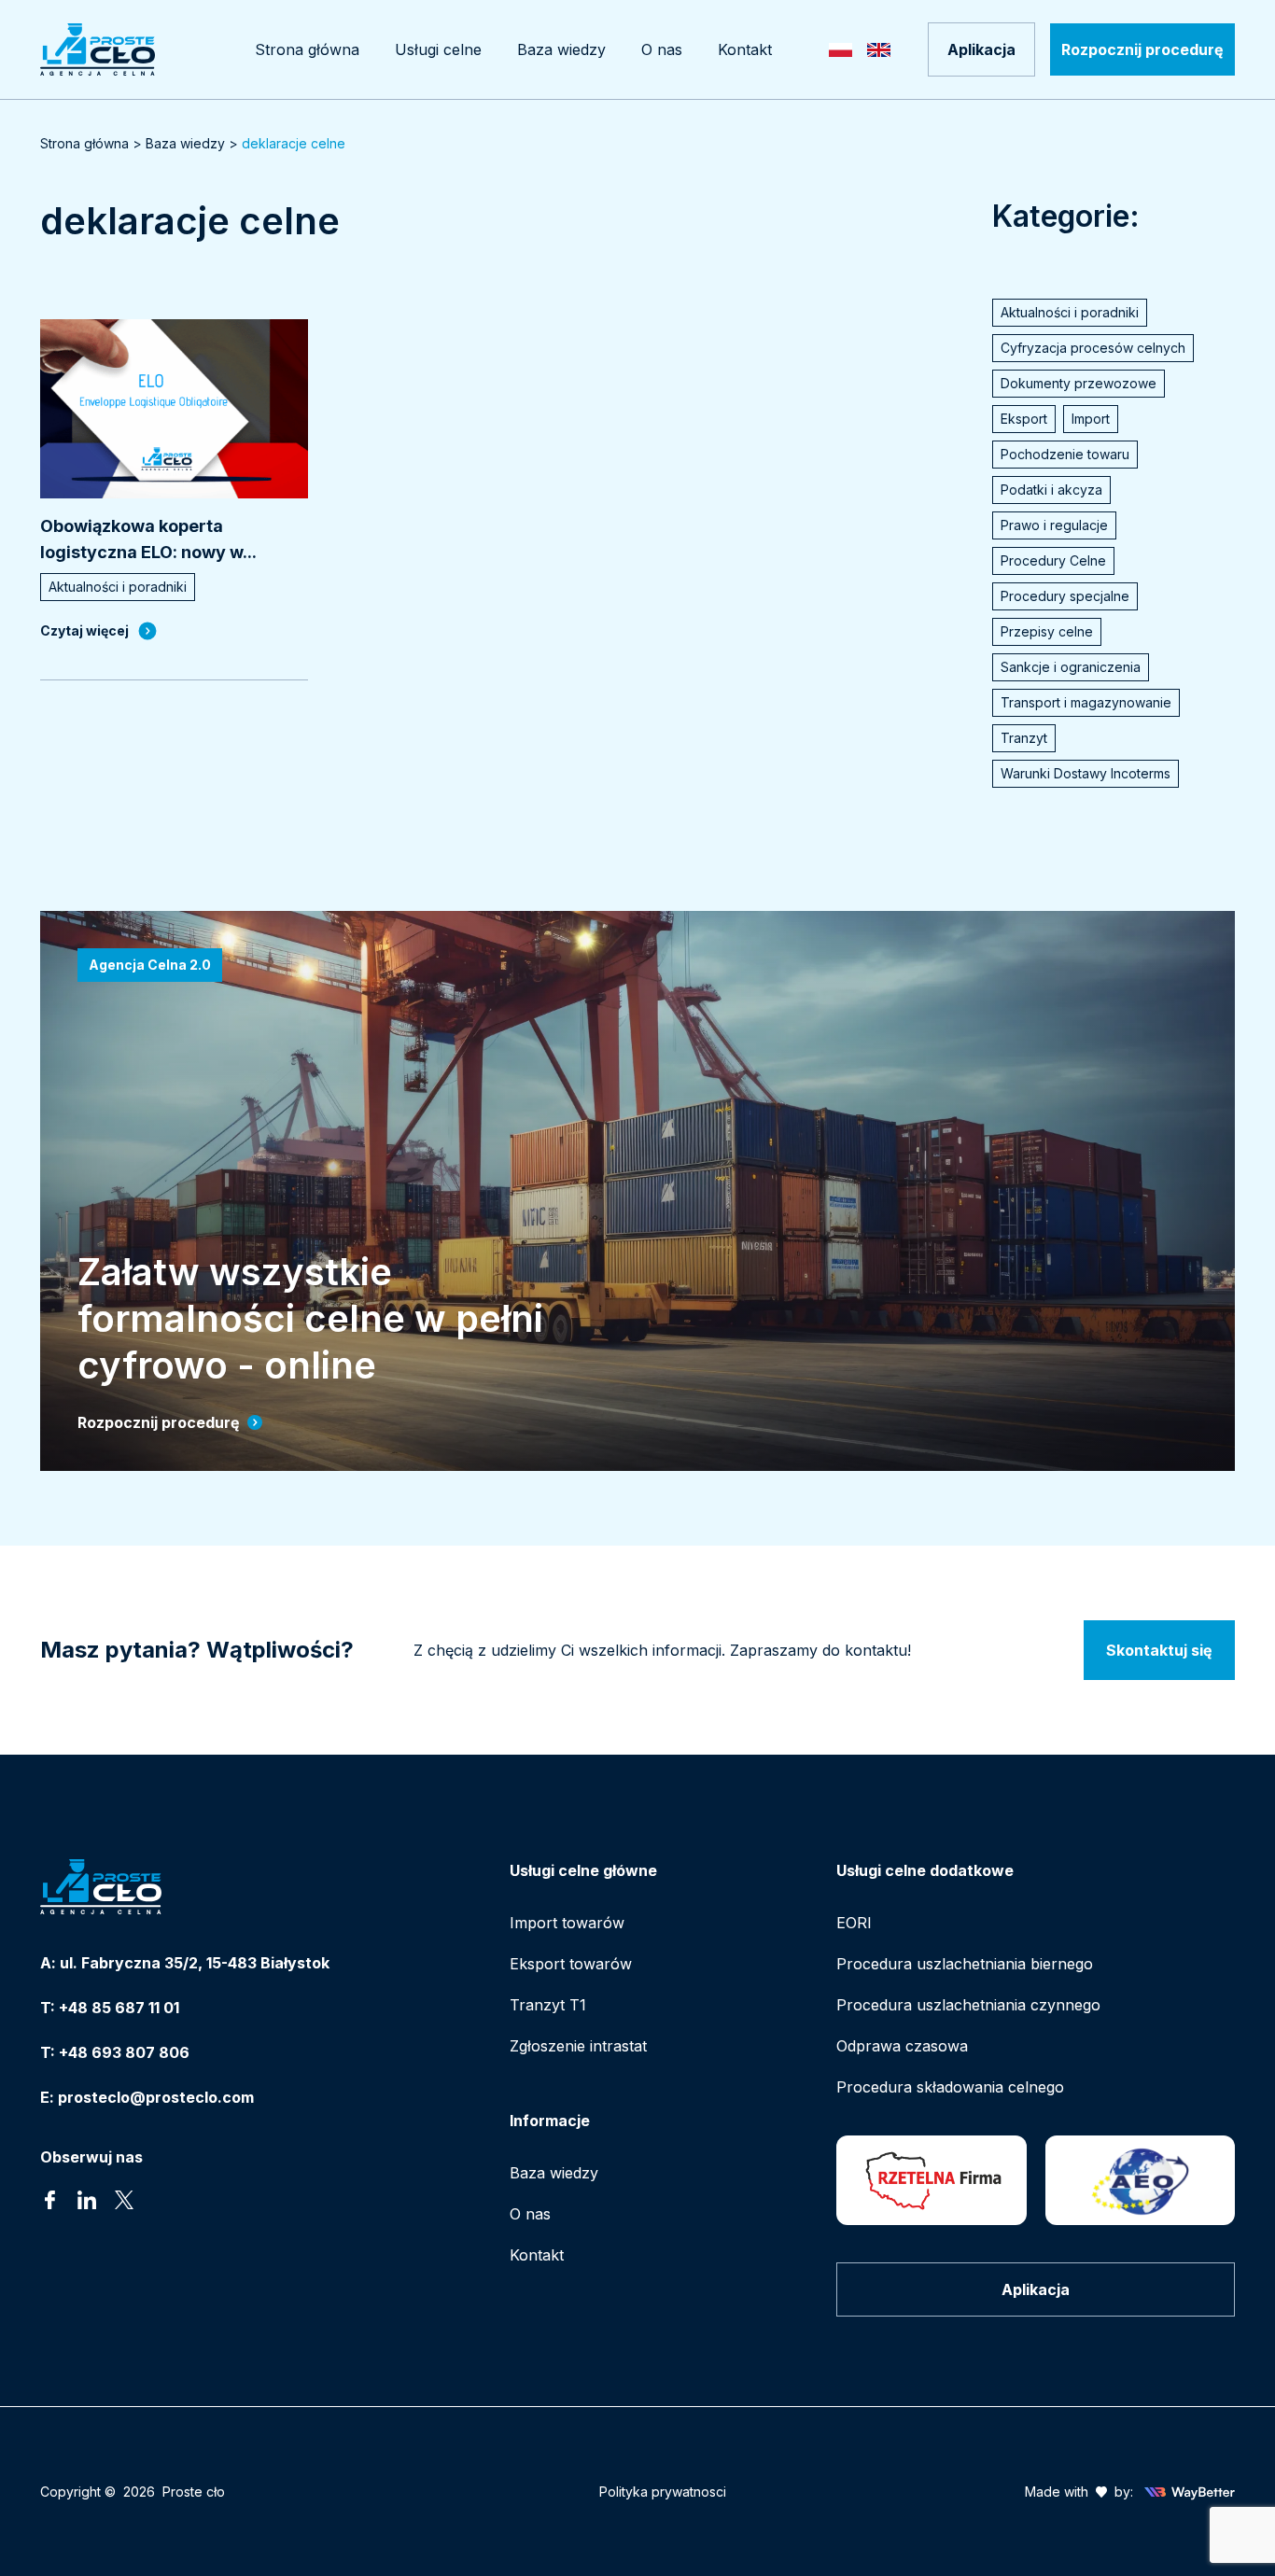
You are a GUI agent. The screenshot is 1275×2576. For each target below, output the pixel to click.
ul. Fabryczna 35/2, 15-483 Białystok (195, 1963)
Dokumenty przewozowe (1079, 383)
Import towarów (567, 1923)
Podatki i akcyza (1051, 490)
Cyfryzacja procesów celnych (1093, 348)
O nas (530, 2214)
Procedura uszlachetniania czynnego (968, 2005)
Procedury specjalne (1065, 596)
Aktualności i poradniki (1070, 312)
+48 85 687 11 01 (119, 2008)
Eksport (1024, 419)
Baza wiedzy (185, 143)
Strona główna (84, 143)
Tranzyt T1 (548, 2005)
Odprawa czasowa (902, 2046)
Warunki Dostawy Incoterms (1086, 773)
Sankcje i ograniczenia (1071, 667)
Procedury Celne (1053, 560)
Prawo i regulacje (1054, 525)
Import (1091, 419)
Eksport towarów (571, 1964)
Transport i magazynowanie (1086, 702)
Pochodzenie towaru (1065, 454)
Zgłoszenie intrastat (578, 2046)
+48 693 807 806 (124, 2052)
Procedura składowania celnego (950, 2087)
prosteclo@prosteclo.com (156, 2097)
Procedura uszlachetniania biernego (965, 1964)
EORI (854, 1923)
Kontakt (537, 2255)
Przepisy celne (1047, 631)
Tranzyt (1024, 738)
